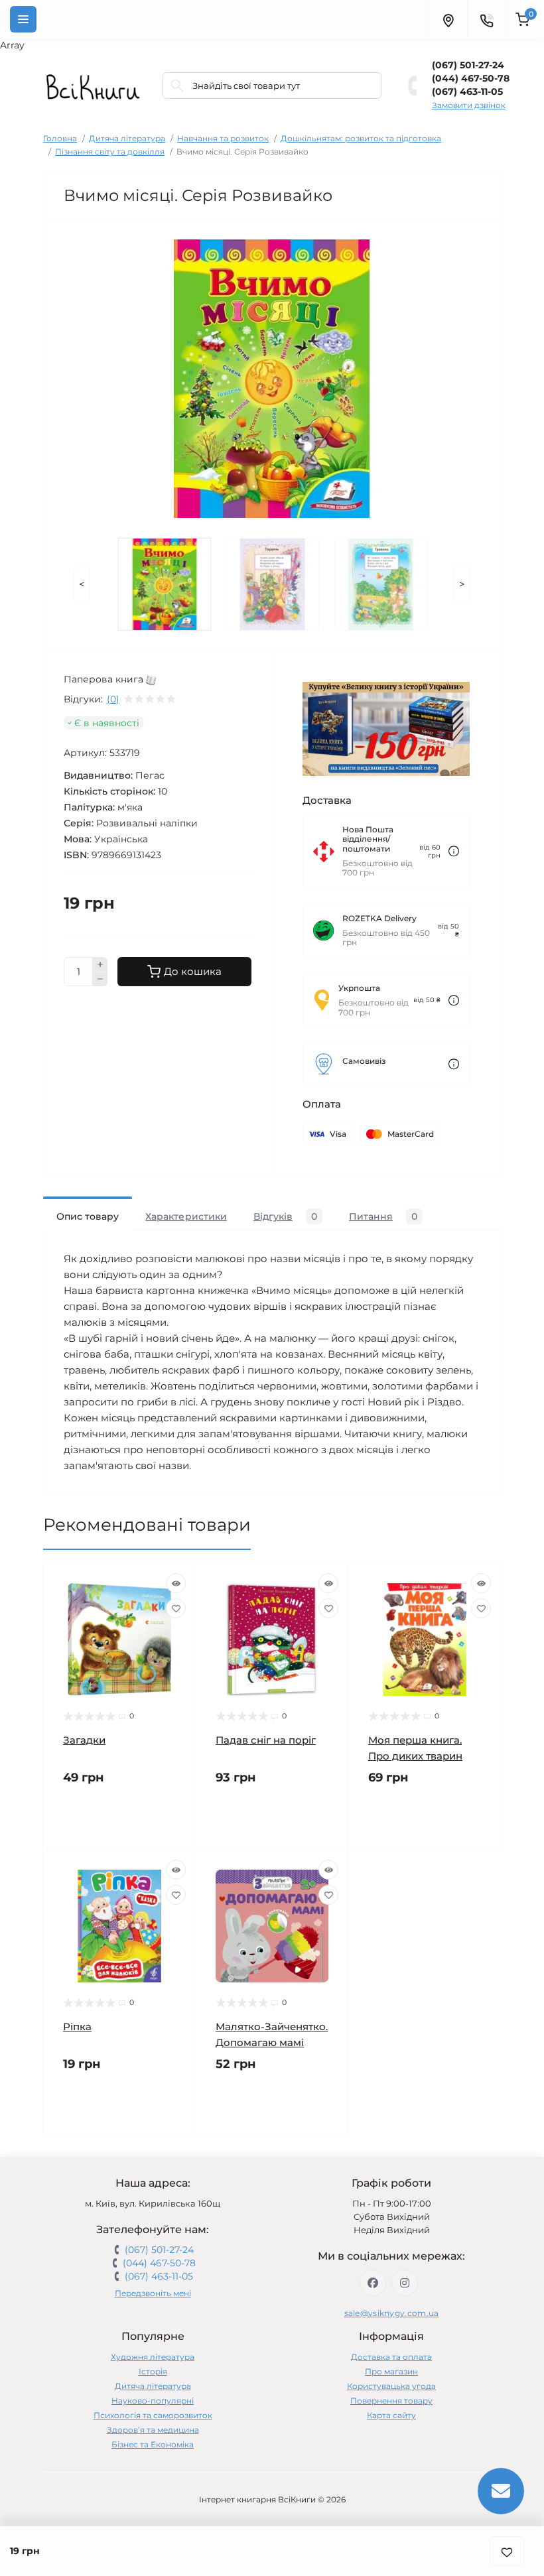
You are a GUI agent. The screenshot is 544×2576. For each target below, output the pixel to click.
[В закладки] (507, 2551)
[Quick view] (176, 1583)
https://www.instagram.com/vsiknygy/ (405, 2283)
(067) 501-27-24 (468, 65)
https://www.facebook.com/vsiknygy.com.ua (373, 2283)
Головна (60, 138)
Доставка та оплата (391, 2357)
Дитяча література (127, 138)
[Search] (177, 86)
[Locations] (448, 19)
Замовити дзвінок (469, 105)
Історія (153, 2371)
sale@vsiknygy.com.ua (392, 2313)
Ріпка (77, 2027)
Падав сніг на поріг (266, 1740)
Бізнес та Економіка (153, 2444)
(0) (113, 699)
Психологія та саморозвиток (153, 2415)
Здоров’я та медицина (153, 2430)
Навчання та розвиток (223, 138)
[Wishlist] (176, 1608)
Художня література (153, 2357)
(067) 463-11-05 (467, 92)
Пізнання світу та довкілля (110, 152)
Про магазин (391, 2371)
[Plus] (100, 964)
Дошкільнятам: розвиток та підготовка (361, 138)
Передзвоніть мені (153, 2293)
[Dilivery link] (454, 851)
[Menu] (23, 19)
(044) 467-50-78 (471, 78)
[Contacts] (486, 19)
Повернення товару (391, 2401)
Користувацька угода (391, 2386)
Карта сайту (391, 2415)
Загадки (84, 1740)
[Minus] (100, 980)
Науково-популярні (153, 2401)
